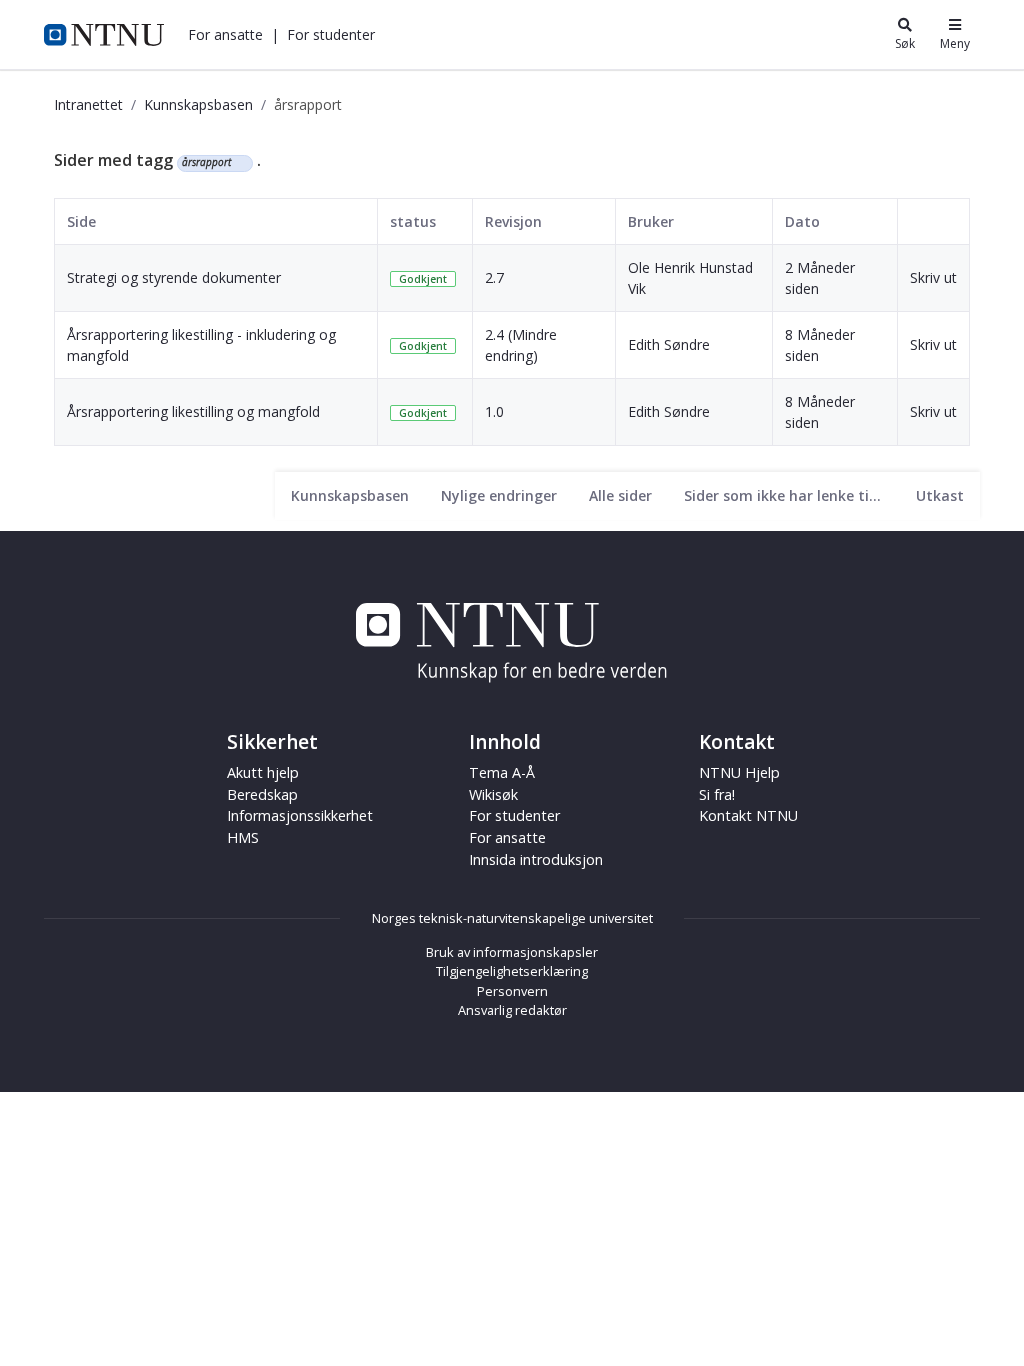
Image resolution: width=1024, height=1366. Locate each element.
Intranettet (88, 104)
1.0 (494, 411)
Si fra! (717, 794)
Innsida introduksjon (536, 859)
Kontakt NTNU (748, 815)
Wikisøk (493, 794)
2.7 (494, 277)
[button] (225, 34)
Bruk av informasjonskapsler (512, 952)
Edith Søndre (669, 344)
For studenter (514, 815)
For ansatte (507, 837)
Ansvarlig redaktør (512, 1010)
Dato (802, 221)
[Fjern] (239, 163)
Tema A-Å (502, 772)
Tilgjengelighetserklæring (512, 971)
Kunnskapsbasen (198, 104)
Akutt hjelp (263, 772)
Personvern (512, 991)
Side (81, 221)
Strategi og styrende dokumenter (174, 277)
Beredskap (262, 794)
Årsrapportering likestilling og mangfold (193, 411)
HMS (243, 837)
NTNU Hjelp (739, 772)
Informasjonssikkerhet (300, 815)
